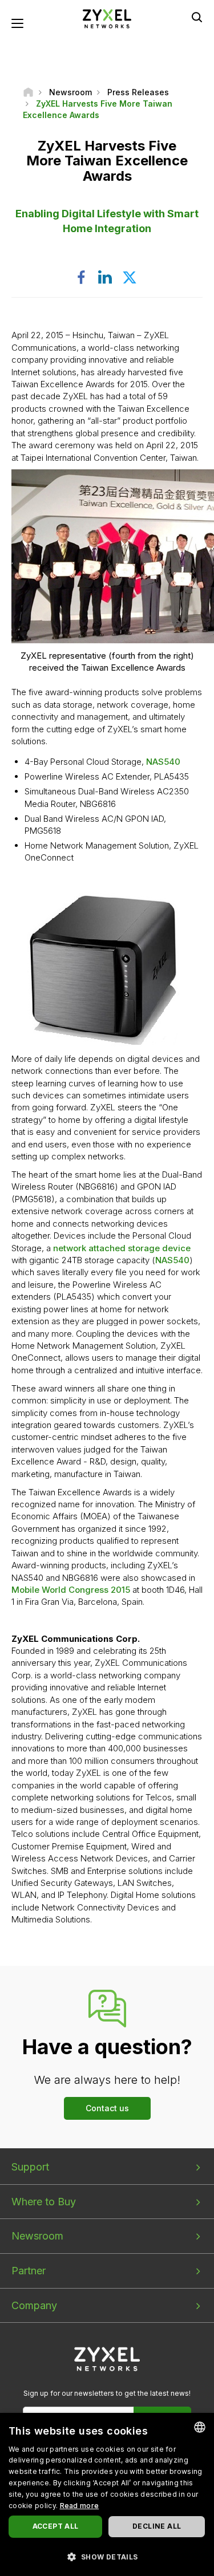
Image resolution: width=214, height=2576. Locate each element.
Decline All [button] (157, 2526)
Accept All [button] (56, 2526)
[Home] (28, 92)
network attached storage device (122, 1248)
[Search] (197, 17)
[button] (107, 2556)
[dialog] (107, 2494)
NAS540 (163, 762)
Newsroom (37, 2236)
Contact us (107, 2108)
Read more (80, 2506)
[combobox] (200, 2427)
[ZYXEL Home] (107, 18)
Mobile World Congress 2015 (71, 1590)
